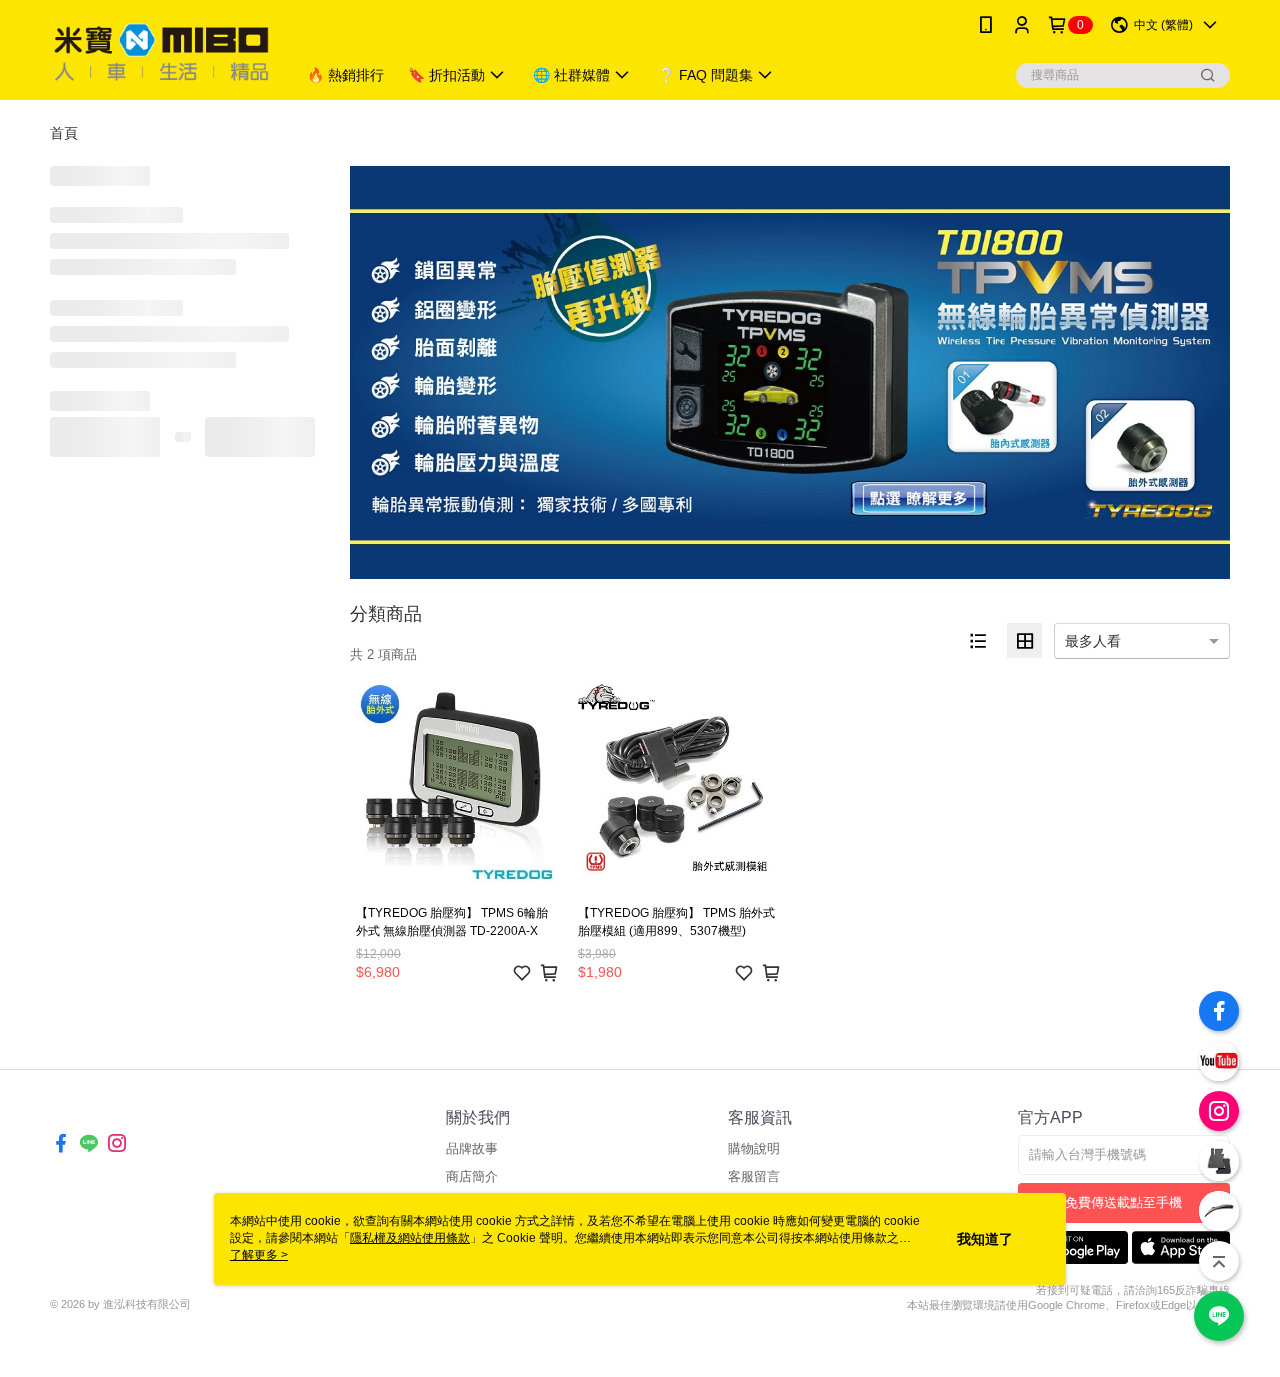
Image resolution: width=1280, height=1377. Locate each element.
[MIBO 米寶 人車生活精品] (161, 52)
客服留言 (754, 1176)
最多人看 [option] (1093, 641)
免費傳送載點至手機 (1123, 1202)
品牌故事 (472, 1148)
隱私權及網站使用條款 (410, 1238)
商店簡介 (472, 1176)
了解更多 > (259, 1255)
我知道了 (985, 1239)
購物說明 (754, 1148)
